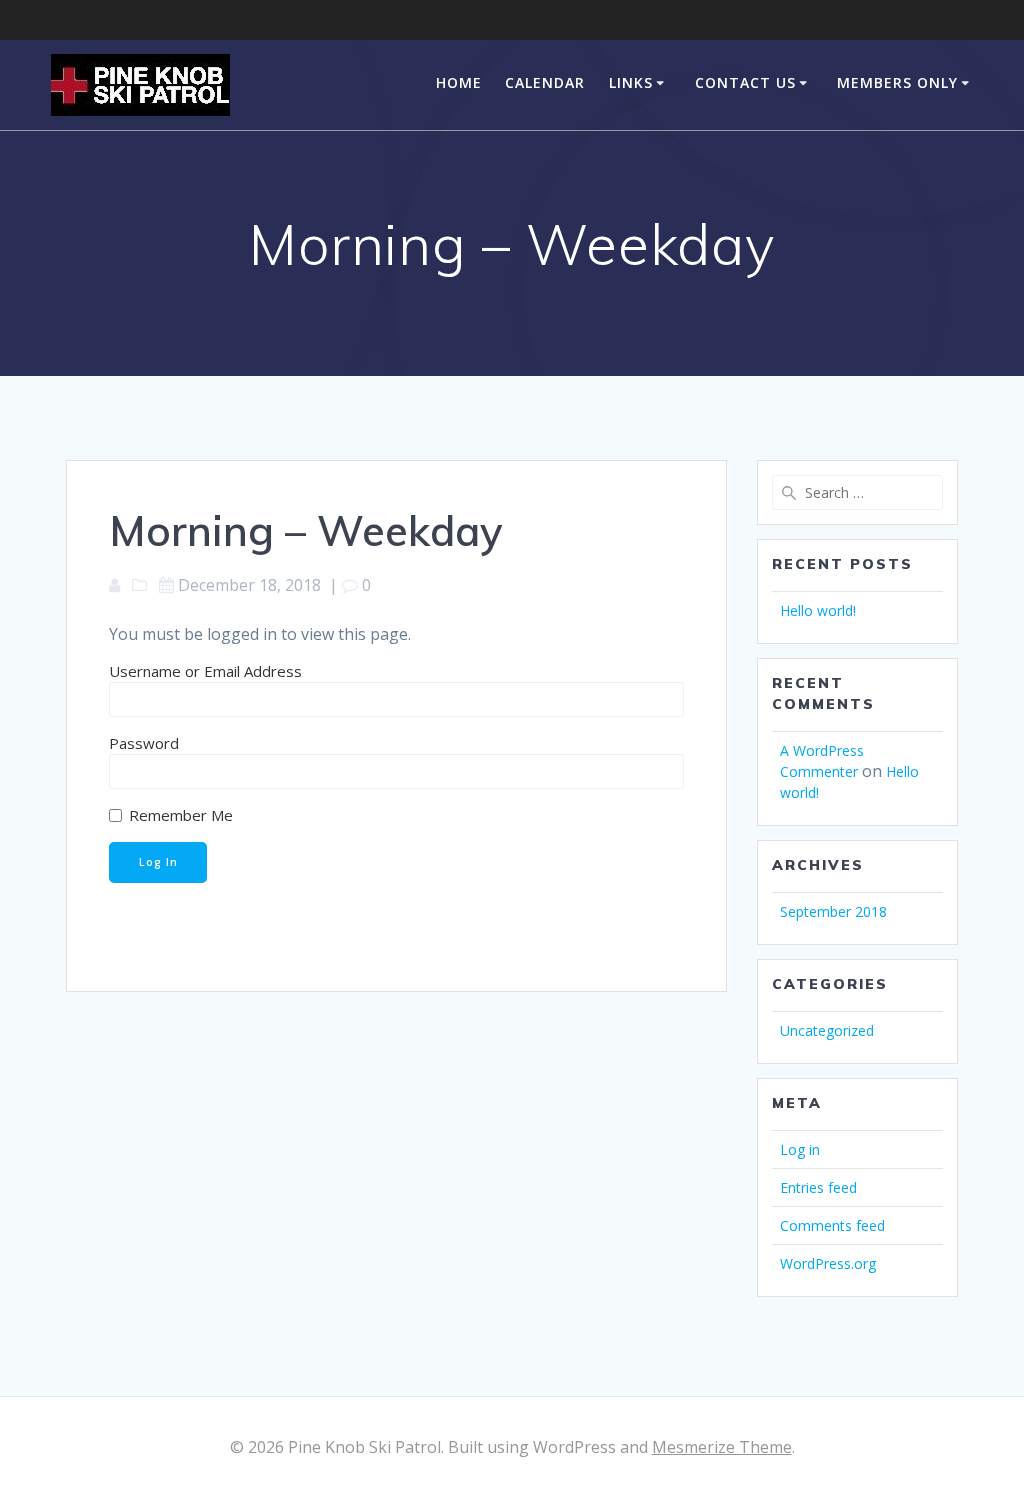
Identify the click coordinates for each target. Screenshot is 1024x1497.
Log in (800, 1149)
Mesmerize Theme (722, 1447)
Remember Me (179, 815)
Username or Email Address (205, 671)
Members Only (897, 82)
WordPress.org (828, 1263)
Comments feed (832, 1225)
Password (144, 743)
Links (631, 82)
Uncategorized (827, 1030)
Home (459, 82)
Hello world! (818, 610)
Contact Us (745, 82)
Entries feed (818, 1187)
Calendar (545, 82)
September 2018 (833, 911)
